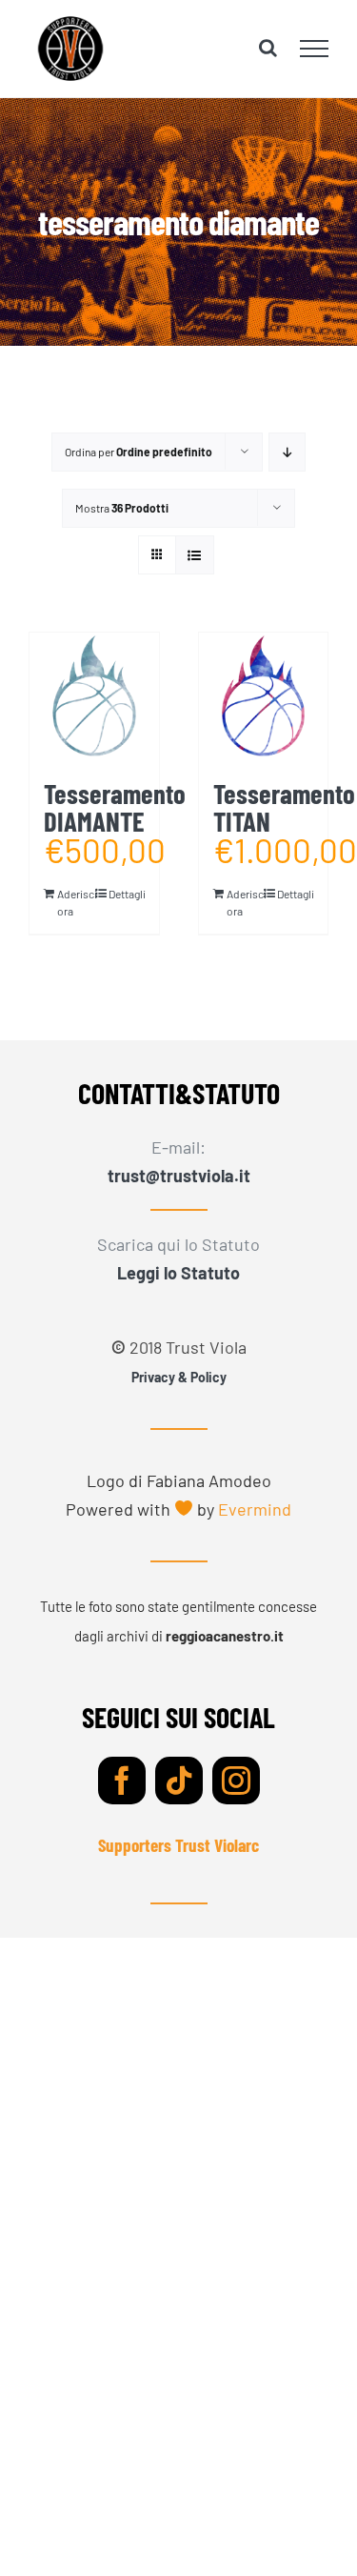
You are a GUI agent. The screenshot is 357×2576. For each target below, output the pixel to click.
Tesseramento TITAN (284, 807)
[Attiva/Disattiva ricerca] (268, 48)
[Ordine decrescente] (287, 452)
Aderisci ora (75, 902)
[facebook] (122, 1781)
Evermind (255, 1509)
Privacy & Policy (179, 1377)
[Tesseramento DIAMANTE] (94, 697)
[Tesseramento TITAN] (264, 697)
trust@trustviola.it (179, 1176)
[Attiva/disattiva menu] (315, 49)
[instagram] (236, 1781)
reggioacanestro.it (225, 1636)
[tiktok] (179, 1781)
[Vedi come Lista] (195, 555)
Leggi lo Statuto (178, 1273)
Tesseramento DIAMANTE (115, 807)
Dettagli (127, 894)
